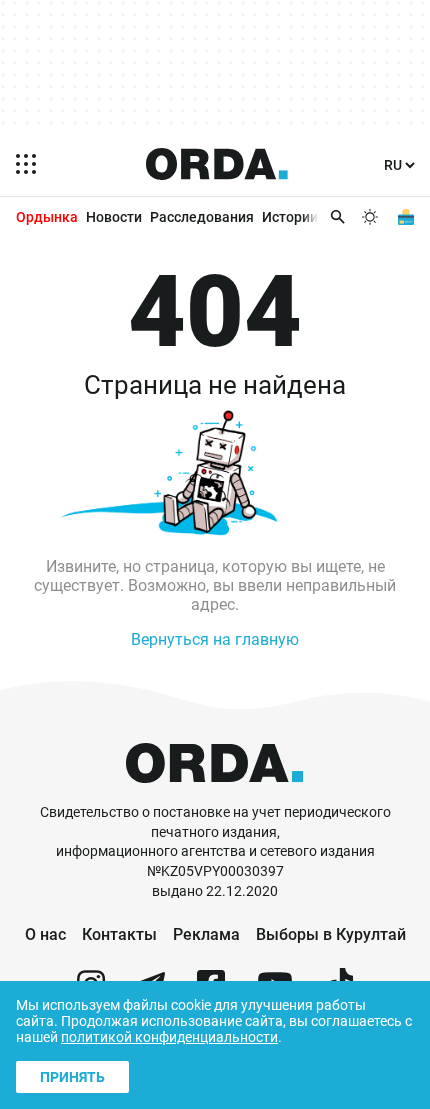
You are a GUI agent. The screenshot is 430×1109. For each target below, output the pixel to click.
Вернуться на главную (215, 639)
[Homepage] (217, 164)
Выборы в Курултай (331, 934)
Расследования (202, 217)
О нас (45, 934)
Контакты (119, 934)
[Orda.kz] (214, 793)
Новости (114, 217)
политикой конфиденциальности (169, 1037)
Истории (290, 217)
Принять (72, 1077)
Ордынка (47, 217)
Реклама (206, 934)
